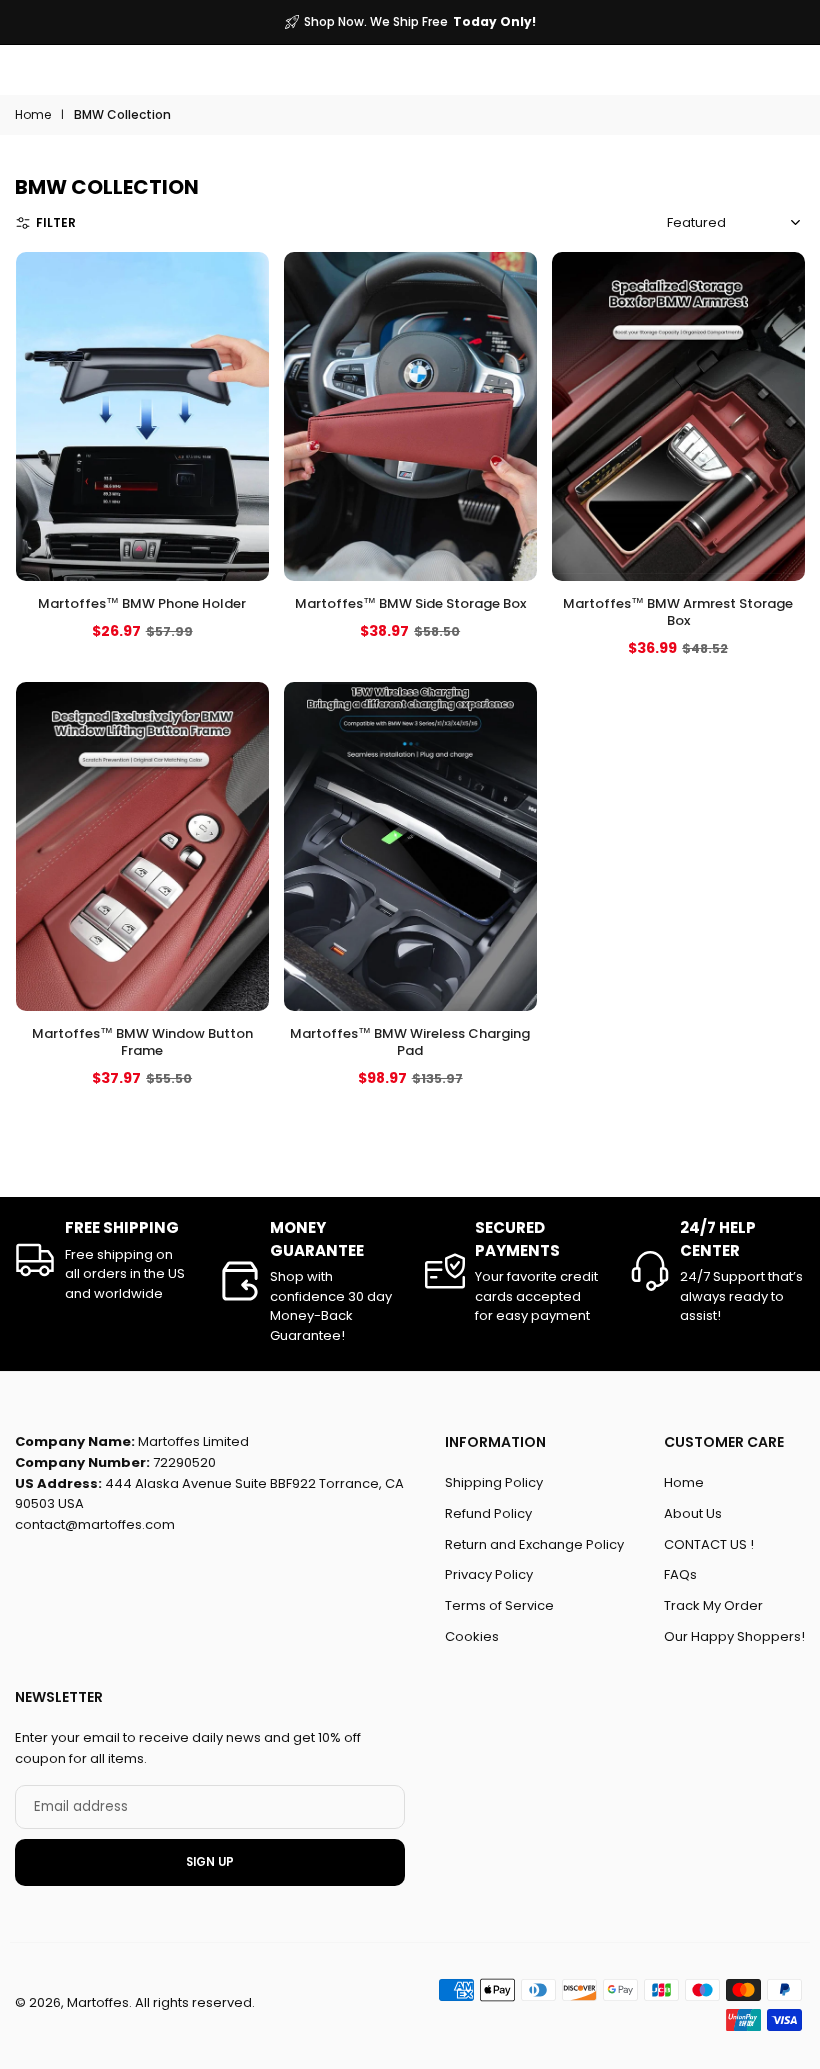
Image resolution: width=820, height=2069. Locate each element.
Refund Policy (488, 1512)
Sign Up (210, 1862)
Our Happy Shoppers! (734, 1636)
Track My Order (713, 1605)
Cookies (472, 1636)
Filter (56, 222)
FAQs (680, 1574)
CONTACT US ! (709, 1543)
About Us (693, 1512)
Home (33, 114)
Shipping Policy (494, 1482)
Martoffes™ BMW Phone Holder (142, 603)
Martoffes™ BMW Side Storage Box (409, 603)
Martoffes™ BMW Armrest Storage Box (678, 612)
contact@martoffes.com (95, 1524)
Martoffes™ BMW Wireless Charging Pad (410, 1042)
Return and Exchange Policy (534, 1543)
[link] (102, 1260)
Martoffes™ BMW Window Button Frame (141, 1042)
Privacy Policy (489, 1574)
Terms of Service (499, 1605)
